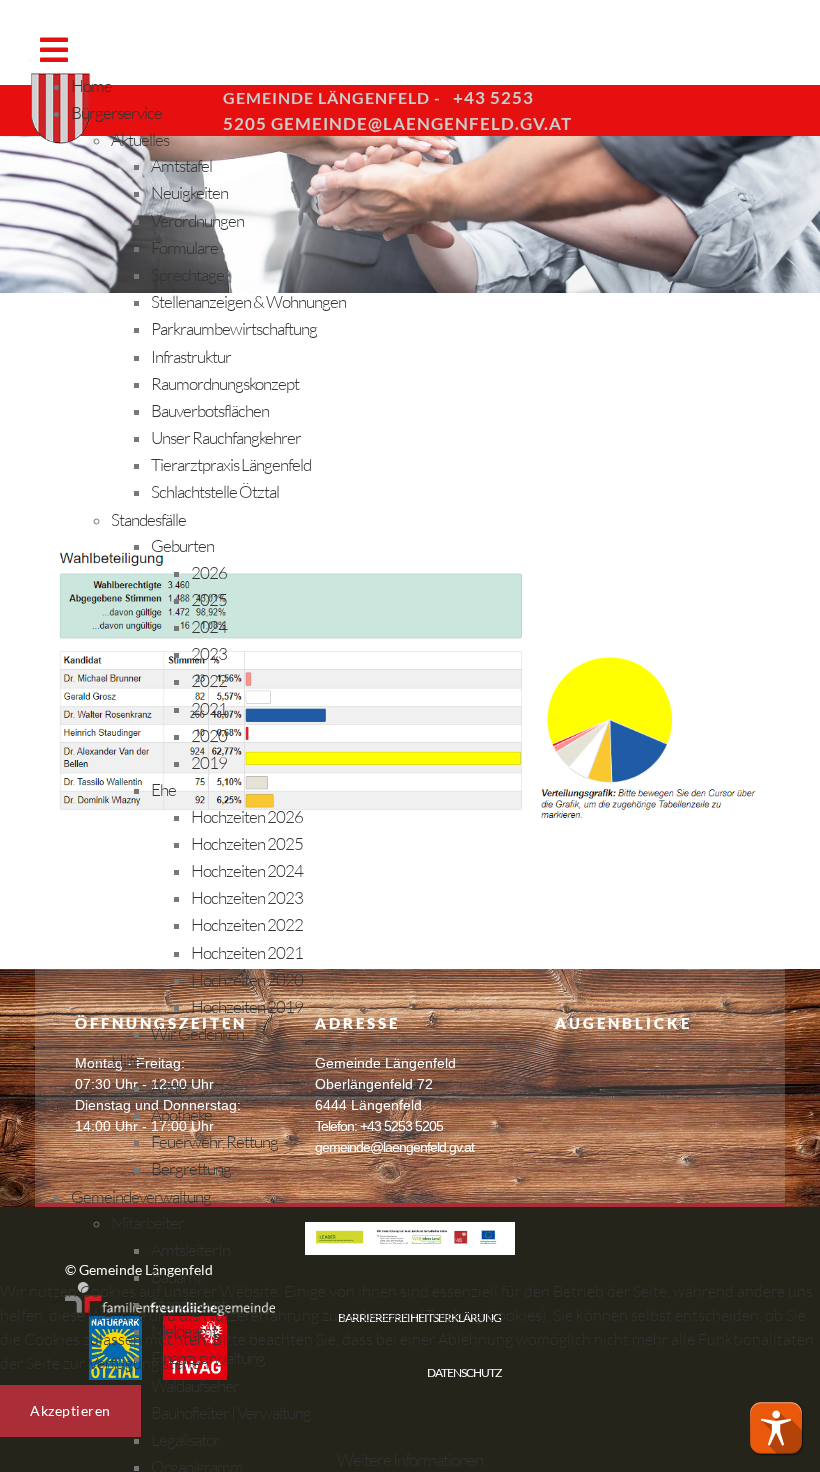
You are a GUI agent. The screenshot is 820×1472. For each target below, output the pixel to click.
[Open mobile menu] (53, 49)
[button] (776, 1428)
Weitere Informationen (410, 1459)
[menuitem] (91, 85)
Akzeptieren (70, 1410)
